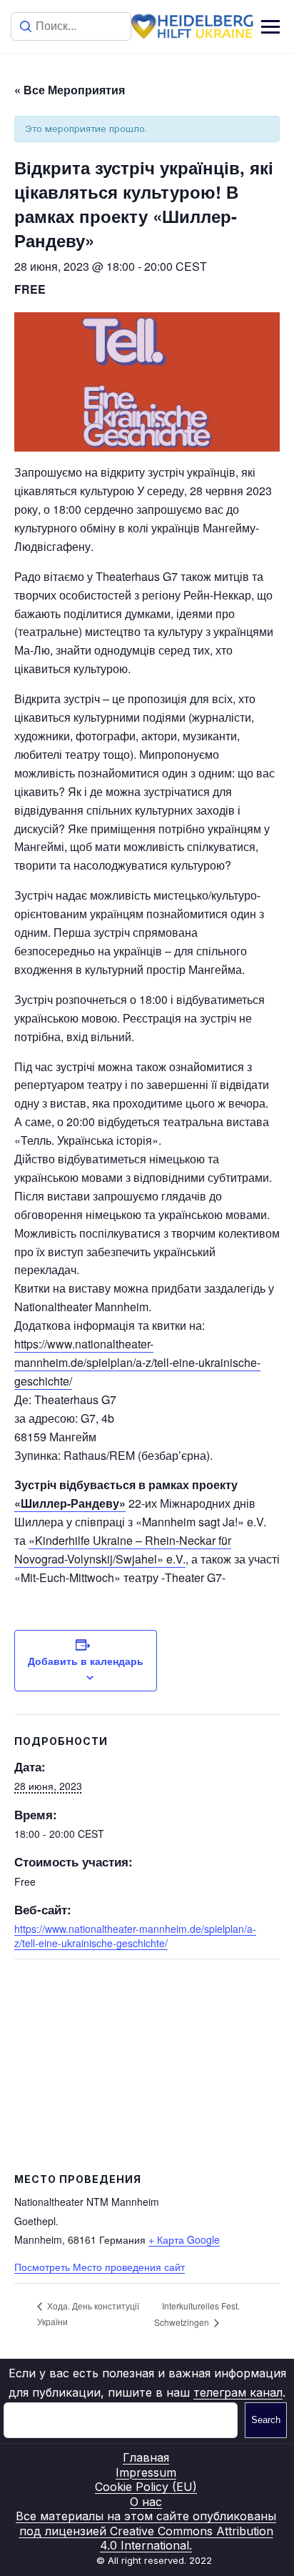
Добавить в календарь (86, 1661)
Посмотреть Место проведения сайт (100, 2267)
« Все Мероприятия (70, 90)
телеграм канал (238, 2392)
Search (266, 2420)
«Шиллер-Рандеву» (70, 1503)
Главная (146, 2457)
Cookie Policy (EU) (146, 2487)
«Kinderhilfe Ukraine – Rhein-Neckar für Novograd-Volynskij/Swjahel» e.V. (123, 1550)
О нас (146, 2502)
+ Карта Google (184, 2239)
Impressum (146, 2472)
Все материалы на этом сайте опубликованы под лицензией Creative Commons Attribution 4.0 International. (146, 2531)
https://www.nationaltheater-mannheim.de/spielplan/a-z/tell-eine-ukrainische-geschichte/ (137, 1362)
